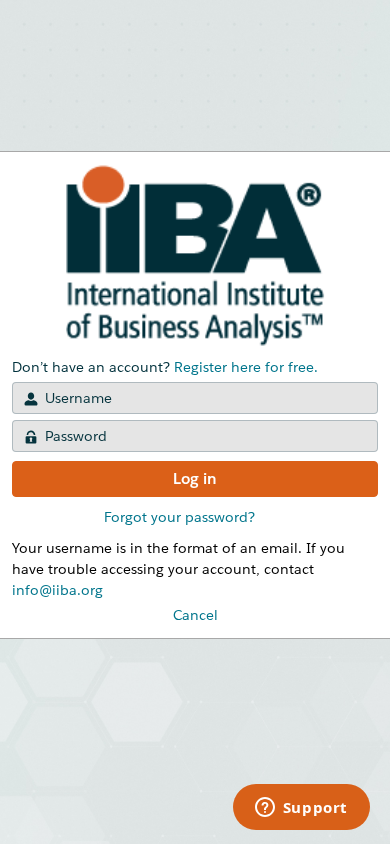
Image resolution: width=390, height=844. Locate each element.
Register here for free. (246, 367)
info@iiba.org (57, 590)
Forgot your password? (179, 517)
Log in (195, 478)
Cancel (195, 615)
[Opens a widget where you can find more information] (301, 809)
